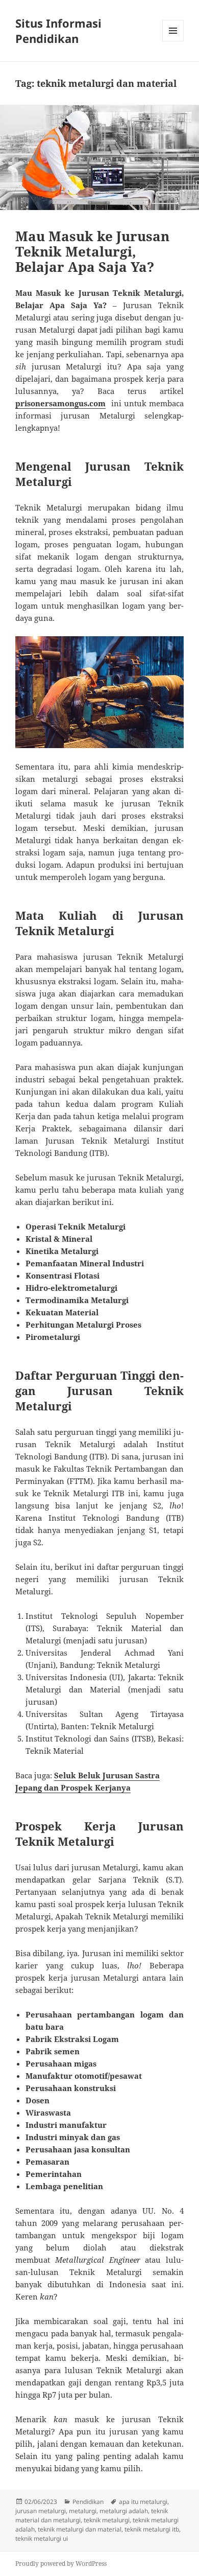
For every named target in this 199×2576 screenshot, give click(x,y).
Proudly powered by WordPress (61, 2563)
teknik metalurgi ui (42, 2538)
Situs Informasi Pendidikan (58, 31)
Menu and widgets (173, 41)
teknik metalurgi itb (152, 2529)
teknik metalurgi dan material (80, 2529)
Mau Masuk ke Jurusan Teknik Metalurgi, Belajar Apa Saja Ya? (92, 251)
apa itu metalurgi (143, 2502)
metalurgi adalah (124, 2511)
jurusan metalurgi (41, 2511)
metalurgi (83, 2511)
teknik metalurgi (107, 2520)
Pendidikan (88, 2502)
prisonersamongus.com (60, 403)
